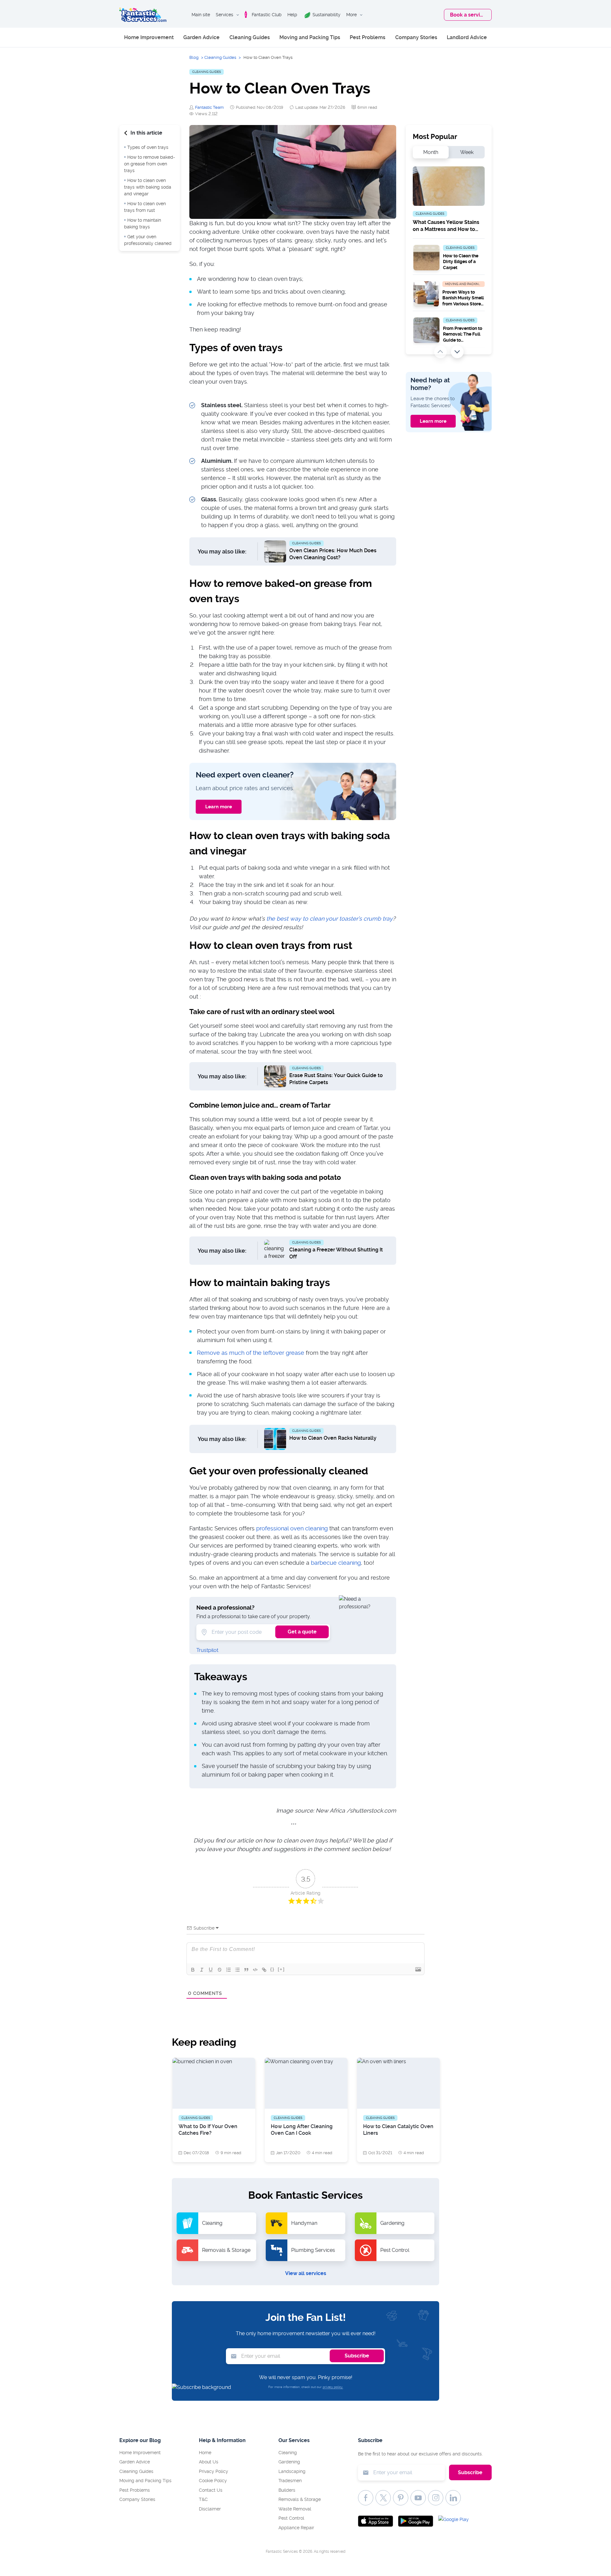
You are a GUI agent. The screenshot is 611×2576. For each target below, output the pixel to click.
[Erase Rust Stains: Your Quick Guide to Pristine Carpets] (275, 1076)
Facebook (366, 2498)
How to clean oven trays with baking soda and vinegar (148, 187)
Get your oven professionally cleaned (148, 240)
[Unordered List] (237, 1970)
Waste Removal (295, 2509)
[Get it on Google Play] (416, 2521)
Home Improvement (149, 37)
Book (468, 15)
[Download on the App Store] (376, 2521)
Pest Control (291, 2518)
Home (205, 2453)
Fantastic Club (267, 15)
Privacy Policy (214, 2471)
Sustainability (327, 15)
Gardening (289, 2462)
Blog (194, 57)
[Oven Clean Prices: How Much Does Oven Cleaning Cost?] (275, 551)
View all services (306, 2273)
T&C (203, 2499)
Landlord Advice (467, 37)
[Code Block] (255, 1970)
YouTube (418, 2498)
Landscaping (292, 2471)
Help (292, 15)
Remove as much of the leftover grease (251, 1353)
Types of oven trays (148, 147)
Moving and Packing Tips (310, 37)
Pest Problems (368, 37)
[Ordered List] (228, 1970)
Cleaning (288, 2453)
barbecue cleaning (336, 1563)
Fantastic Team (209, 107)
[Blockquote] (246, 1970)
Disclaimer (210, 2509)
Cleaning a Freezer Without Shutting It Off (336, 1253)
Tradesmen (290, 2481)
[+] (281, 1969)
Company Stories (416, 37)
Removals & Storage (300, 2499)
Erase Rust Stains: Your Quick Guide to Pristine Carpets (336, 1079)
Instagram (436, 2498)
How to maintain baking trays (143, 223)
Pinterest (401, 2498)
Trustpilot (207, 1650)
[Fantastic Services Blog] (143, 15)
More (351, 15)
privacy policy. (333, 2387)
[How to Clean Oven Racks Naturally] (275, 1438)
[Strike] (220, 1970)
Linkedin (453, 2498)
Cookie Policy (213, 2481)
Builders (287, 2490)
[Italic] (202, 1970)
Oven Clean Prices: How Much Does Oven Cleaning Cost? (333, 554)
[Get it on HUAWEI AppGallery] (456, 2521)
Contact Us (211, 2490)
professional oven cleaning (292, 1528)
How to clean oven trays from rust (145, 207)
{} (272, 1969)
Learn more (219, 807)
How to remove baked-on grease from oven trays (150, 164)
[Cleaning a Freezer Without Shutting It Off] (275, 1250)
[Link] (264, 1970)
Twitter (383, 2498)
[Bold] (193, 1970)
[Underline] (211, 1970)
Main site (201, 15)
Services (225, 15)
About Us (209, 2462)
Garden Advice (201, 37)
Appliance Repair (296, 2528)
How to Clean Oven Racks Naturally (333, 1438)
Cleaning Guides (250, 37)
